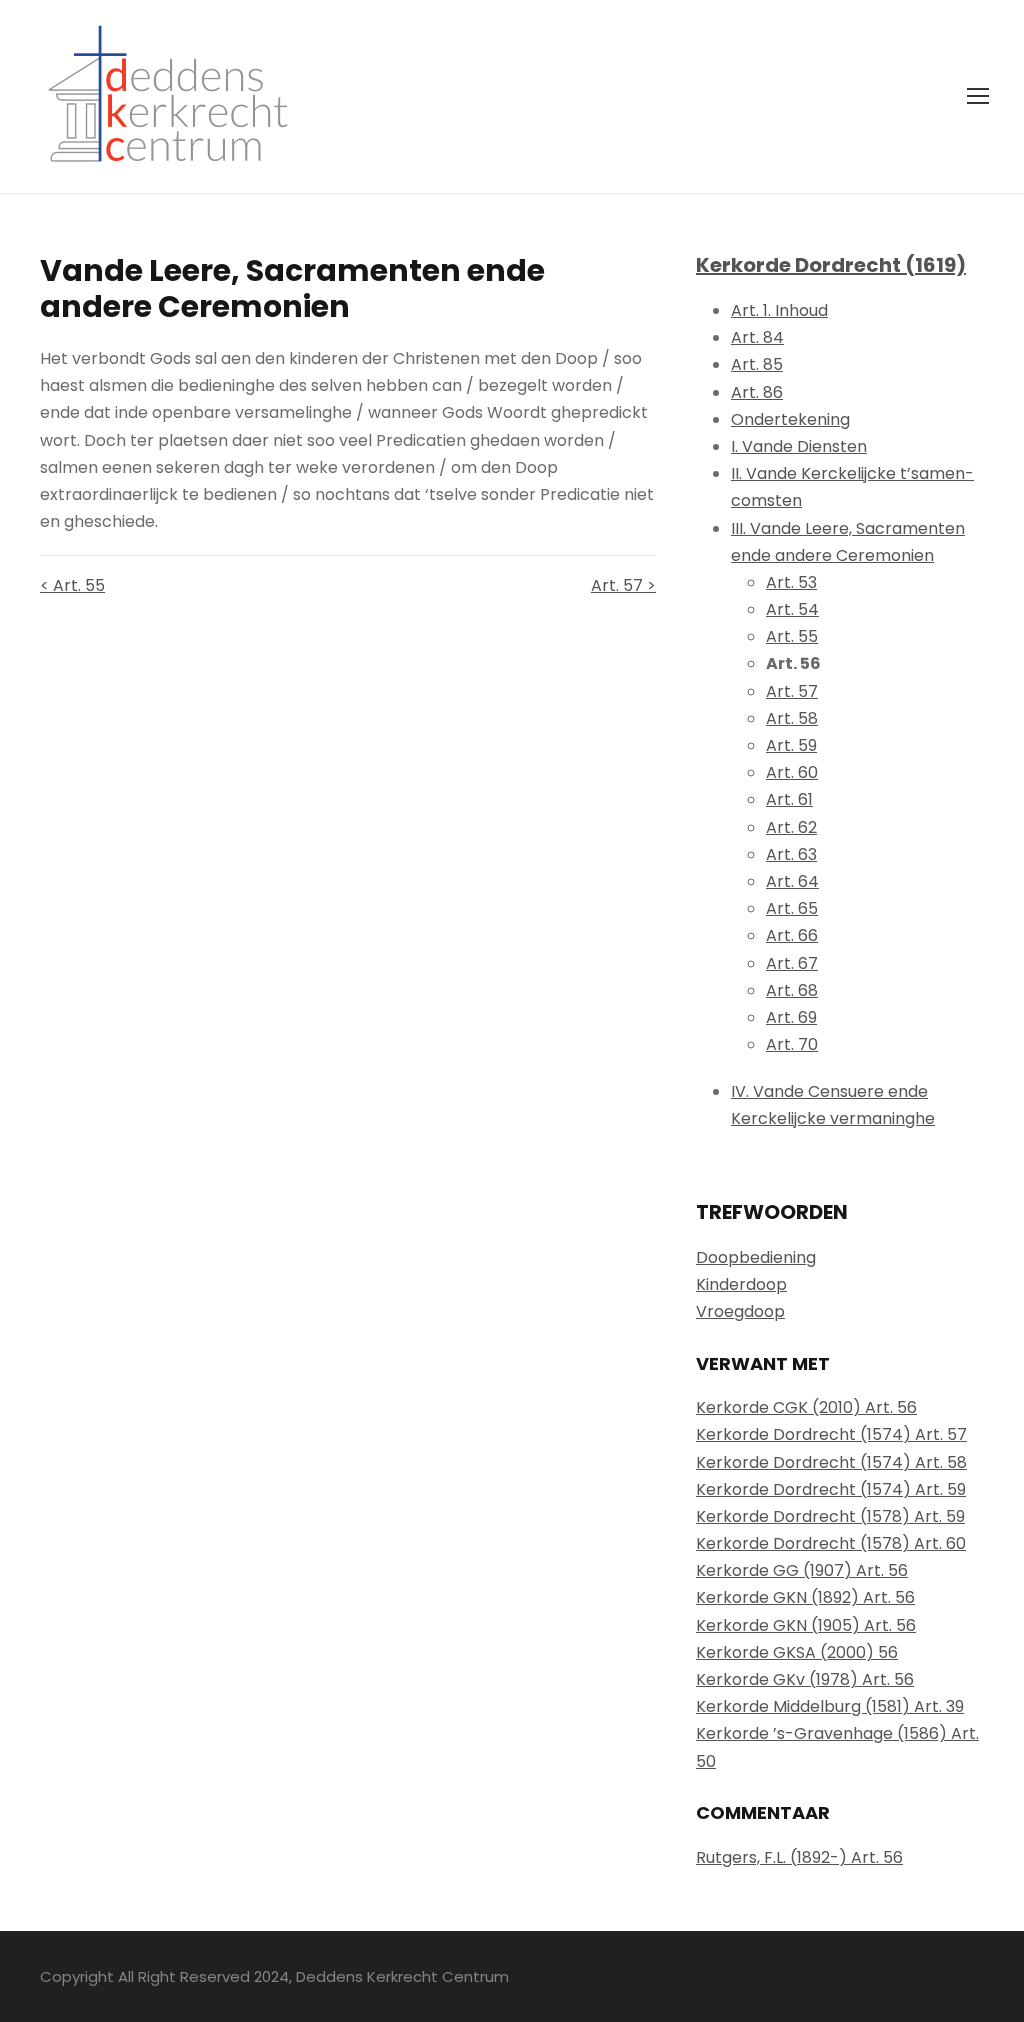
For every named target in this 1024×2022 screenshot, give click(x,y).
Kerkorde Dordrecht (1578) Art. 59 (830, 1516)
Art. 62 (791, 827)
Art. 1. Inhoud (779, 310)
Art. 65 (792, 908)
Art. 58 (792, 718)
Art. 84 (757, 337)
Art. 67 (792, 963)
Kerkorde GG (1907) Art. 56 (802, 1570)
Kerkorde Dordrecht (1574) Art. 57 (831, 1434)
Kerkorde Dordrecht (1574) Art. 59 (831, 1489)
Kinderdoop (741, 1284)
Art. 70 (792, 1044)
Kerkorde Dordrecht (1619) (831, 265)
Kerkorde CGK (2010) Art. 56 (806, 1407)
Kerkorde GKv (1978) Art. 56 (805, 1679)
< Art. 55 (72, 585)
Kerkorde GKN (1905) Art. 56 (806, 1625)
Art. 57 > (623, 585)
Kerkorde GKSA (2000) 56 (797, 1652)
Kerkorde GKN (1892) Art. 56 (805, 1597)
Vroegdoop (740, 1311)
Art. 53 (791, 582)
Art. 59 (791, 745)
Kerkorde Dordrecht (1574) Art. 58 (831, 1462)
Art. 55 (792, 636)
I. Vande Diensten (799, 446)
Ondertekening (790, 419)
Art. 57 (792, 691)
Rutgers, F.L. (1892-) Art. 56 (799, 1857)
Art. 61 (789, 799)
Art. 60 (792, 772)
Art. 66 (792, 935)
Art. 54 (792, 609)
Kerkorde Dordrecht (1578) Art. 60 (831, 1543)
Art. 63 (791, 854)
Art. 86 (757, 392)
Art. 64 (792, 881)
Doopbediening (756, 1257)
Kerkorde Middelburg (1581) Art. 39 (830, 1706)
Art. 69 (791, 1017)
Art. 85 (757, 364)
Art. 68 (792, 990)
